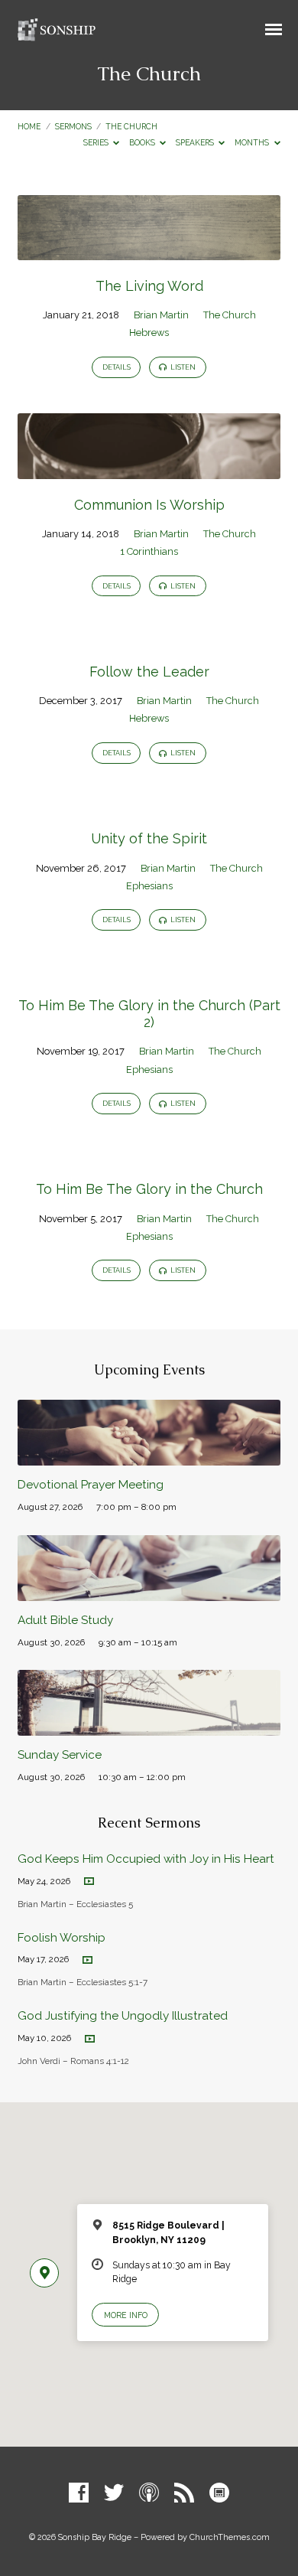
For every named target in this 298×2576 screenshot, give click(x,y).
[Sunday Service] (149, 1727)
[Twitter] (114, 2493)
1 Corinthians (149, 551)
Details (117, 367)
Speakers (196, 142)
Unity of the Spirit (149, 838)
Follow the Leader (149, 672)
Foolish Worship (62, 1938)
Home (29, 126)
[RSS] (184, 2493)
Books (143, 142)
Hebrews (149, 333)
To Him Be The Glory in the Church (149, 1189)
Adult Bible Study (65, 1620)
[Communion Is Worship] (149, 470)
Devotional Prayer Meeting (91, 1485)
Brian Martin (161, 315)
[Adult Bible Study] (149, 1592)
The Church (131, 126)
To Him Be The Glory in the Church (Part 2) (149, 1014)
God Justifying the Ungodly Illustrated (123, 2016)
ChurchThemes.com (230, 2537)
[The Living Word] (149, 251)
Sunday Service (60, 1755)
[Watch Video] (89, 1881)
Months (253, 142)
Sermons (73, 126)
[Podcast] (149, 2493)
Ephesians (149, 886)
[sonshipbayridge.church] (219, 2493)
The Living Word (149, 286)
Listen (182, 367)
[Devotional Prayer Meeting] (149, 1457)
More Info (126, 2315)
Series (97, 142)
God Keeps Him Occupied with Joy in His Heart (146, 1859)
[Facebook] (79, 2493)
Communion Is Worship (149, 505)
